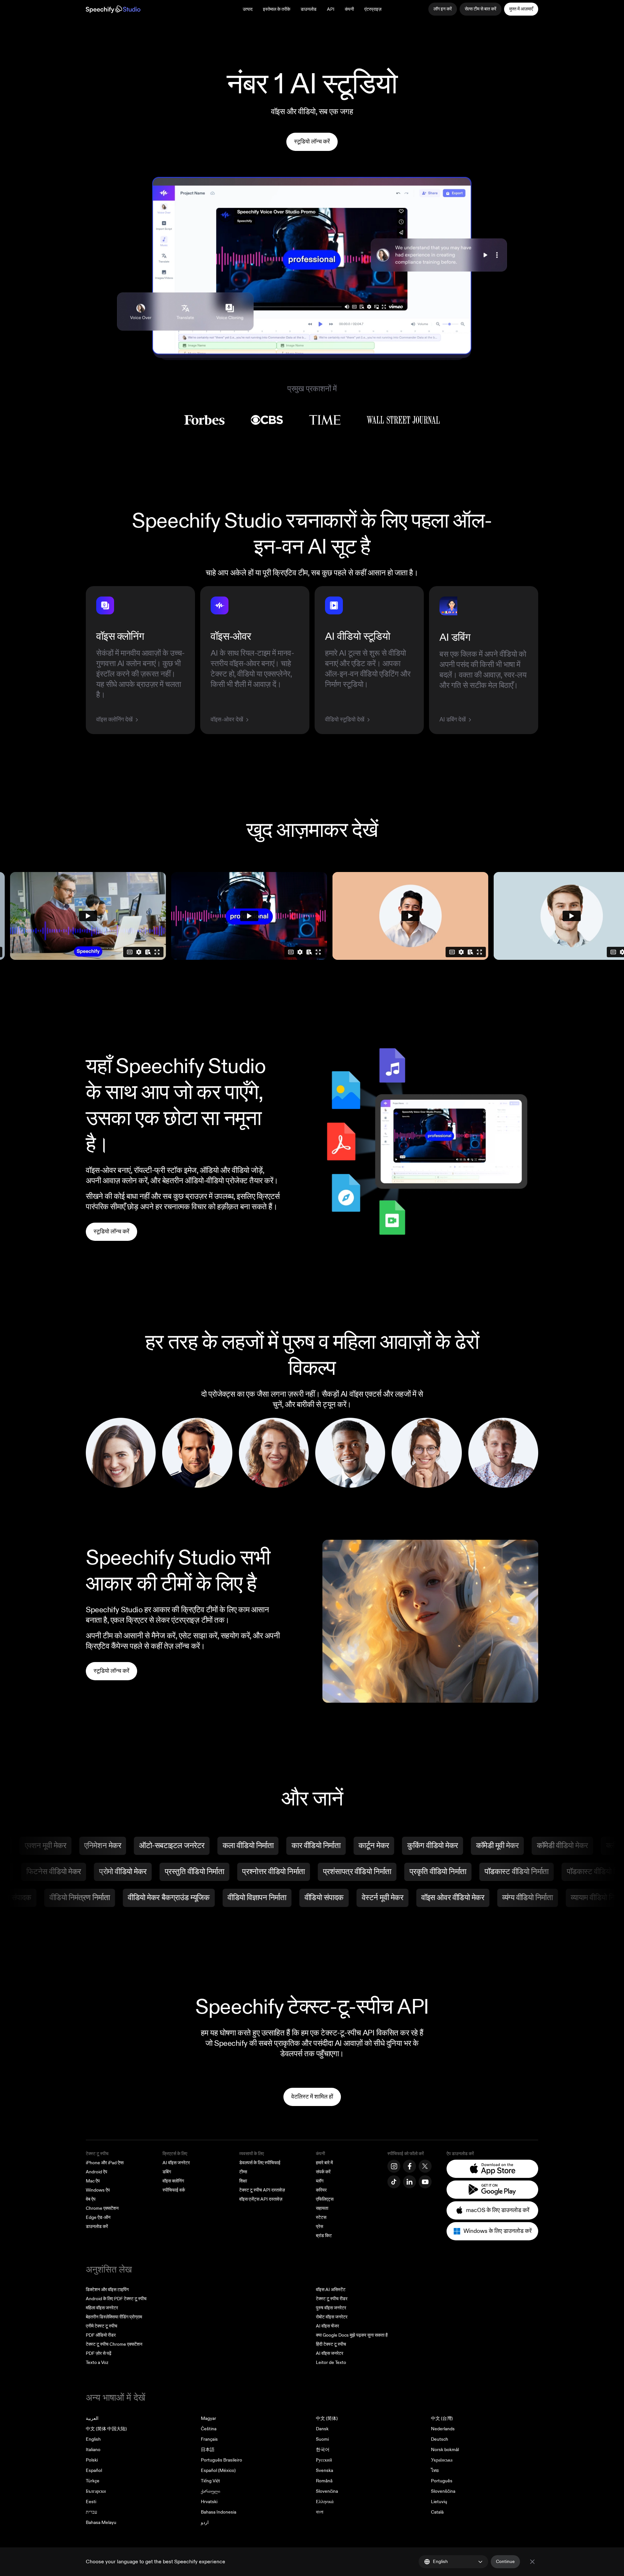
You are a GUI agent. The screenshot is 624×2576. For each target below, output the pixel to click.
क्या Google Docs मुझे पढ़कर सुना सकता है (352, 2335)
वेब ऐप (91, 2199)
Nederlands (443, 2429)
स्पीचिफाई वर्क (174, 2190)
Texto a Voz (97, 2362)
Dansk (322, 2429)
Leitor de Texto (331, 2362)
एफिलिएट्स (325, 2199)
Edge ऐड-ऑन (98, 2217)
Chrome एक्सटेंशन (102, 2208)
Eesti (91, 2502)
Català (437, 2512)
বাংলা (320, 2512)
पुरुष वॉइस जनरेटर (331, 2308)
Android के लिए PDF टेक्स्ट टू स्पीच (116, 2299)
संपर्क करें (323, 2172)
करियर (321, 2190)
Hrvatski (209, 2502)
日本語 (208, 2450)
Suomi (322, 2439)
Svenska (325, 2470)
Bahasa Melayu (101, 2522)
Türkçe (93, 2481)
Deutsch (440, 2439)
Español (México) (218, 2470)
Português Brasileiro (221, 2460)
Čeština (209, 2429)
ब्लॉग (320, 2181)
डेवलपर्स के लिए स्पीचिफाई (260, 2163)
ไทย (435, 2470)
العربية (92, 2418)
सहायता (322, 2208)
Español (94, 2470)
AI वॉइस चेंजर (327, 2326)
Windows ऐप (98, 2190)
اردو (205, 2522)
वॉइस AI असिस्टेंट (331, 2290)
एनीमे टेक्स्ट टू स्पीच (102, 2326)
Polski (92, 2460)
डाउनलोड (309, 9)
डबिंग (167, 2172)
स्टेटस (321, 2217)
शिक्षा (243, 2181)
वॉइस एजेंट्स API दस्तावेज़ (261, 2199)
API (331, 9)
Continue (505, 2562)
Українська (442, 2460)
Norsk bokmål (445, 2450)
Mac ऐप (93, 2181)
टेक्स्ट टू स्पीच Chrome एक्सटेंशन (114, 2344)
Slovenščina (443, 2491)
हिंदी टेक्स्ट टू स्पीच (331, 2344)
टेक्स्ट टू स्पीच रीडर (332, 2299)
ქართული (210, 2491)
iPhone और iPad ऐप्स (105, 2163)
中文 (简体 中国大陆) (106, 2429)
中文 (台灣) (442, 2418)
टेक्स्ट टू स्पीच (97, 2154)
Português (442, 2481)
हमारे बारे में (324, 2163)
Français (209, 2439)
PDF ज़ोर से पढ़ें (99, 2353)
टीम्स (243, 2172)
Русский (324, 2460)
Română (324, 2481)
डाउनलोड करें (97, 2227)
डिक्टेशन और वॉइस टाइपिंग (107, 2290)
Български (96, 2491)
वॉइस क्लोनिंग (173, 2181)
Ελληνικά (325, 2502)
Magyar (208, 2418)
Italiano (93, 2450)
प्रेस (319, 2227)
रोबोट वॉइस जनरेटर (332, 2317)
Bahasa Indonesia (219, 2512)
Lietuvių (439, 2502)
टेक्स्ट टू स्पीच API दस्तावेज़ (262, 2190)
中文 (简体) (327, 2418)
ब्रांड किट (324, 2236)
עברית (91, 2512)
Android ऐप (97, 2172)
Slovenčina (327, 2491)
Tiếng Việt (210, 2481)
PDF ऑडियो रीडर (101, 2335)
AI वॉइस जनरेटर (176, 2163)
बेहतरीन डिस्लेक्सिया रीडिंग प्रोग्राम (114, 2317)
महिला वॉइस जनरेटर (102, 2308)
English (93, 2439)
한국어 (323, 2450)
